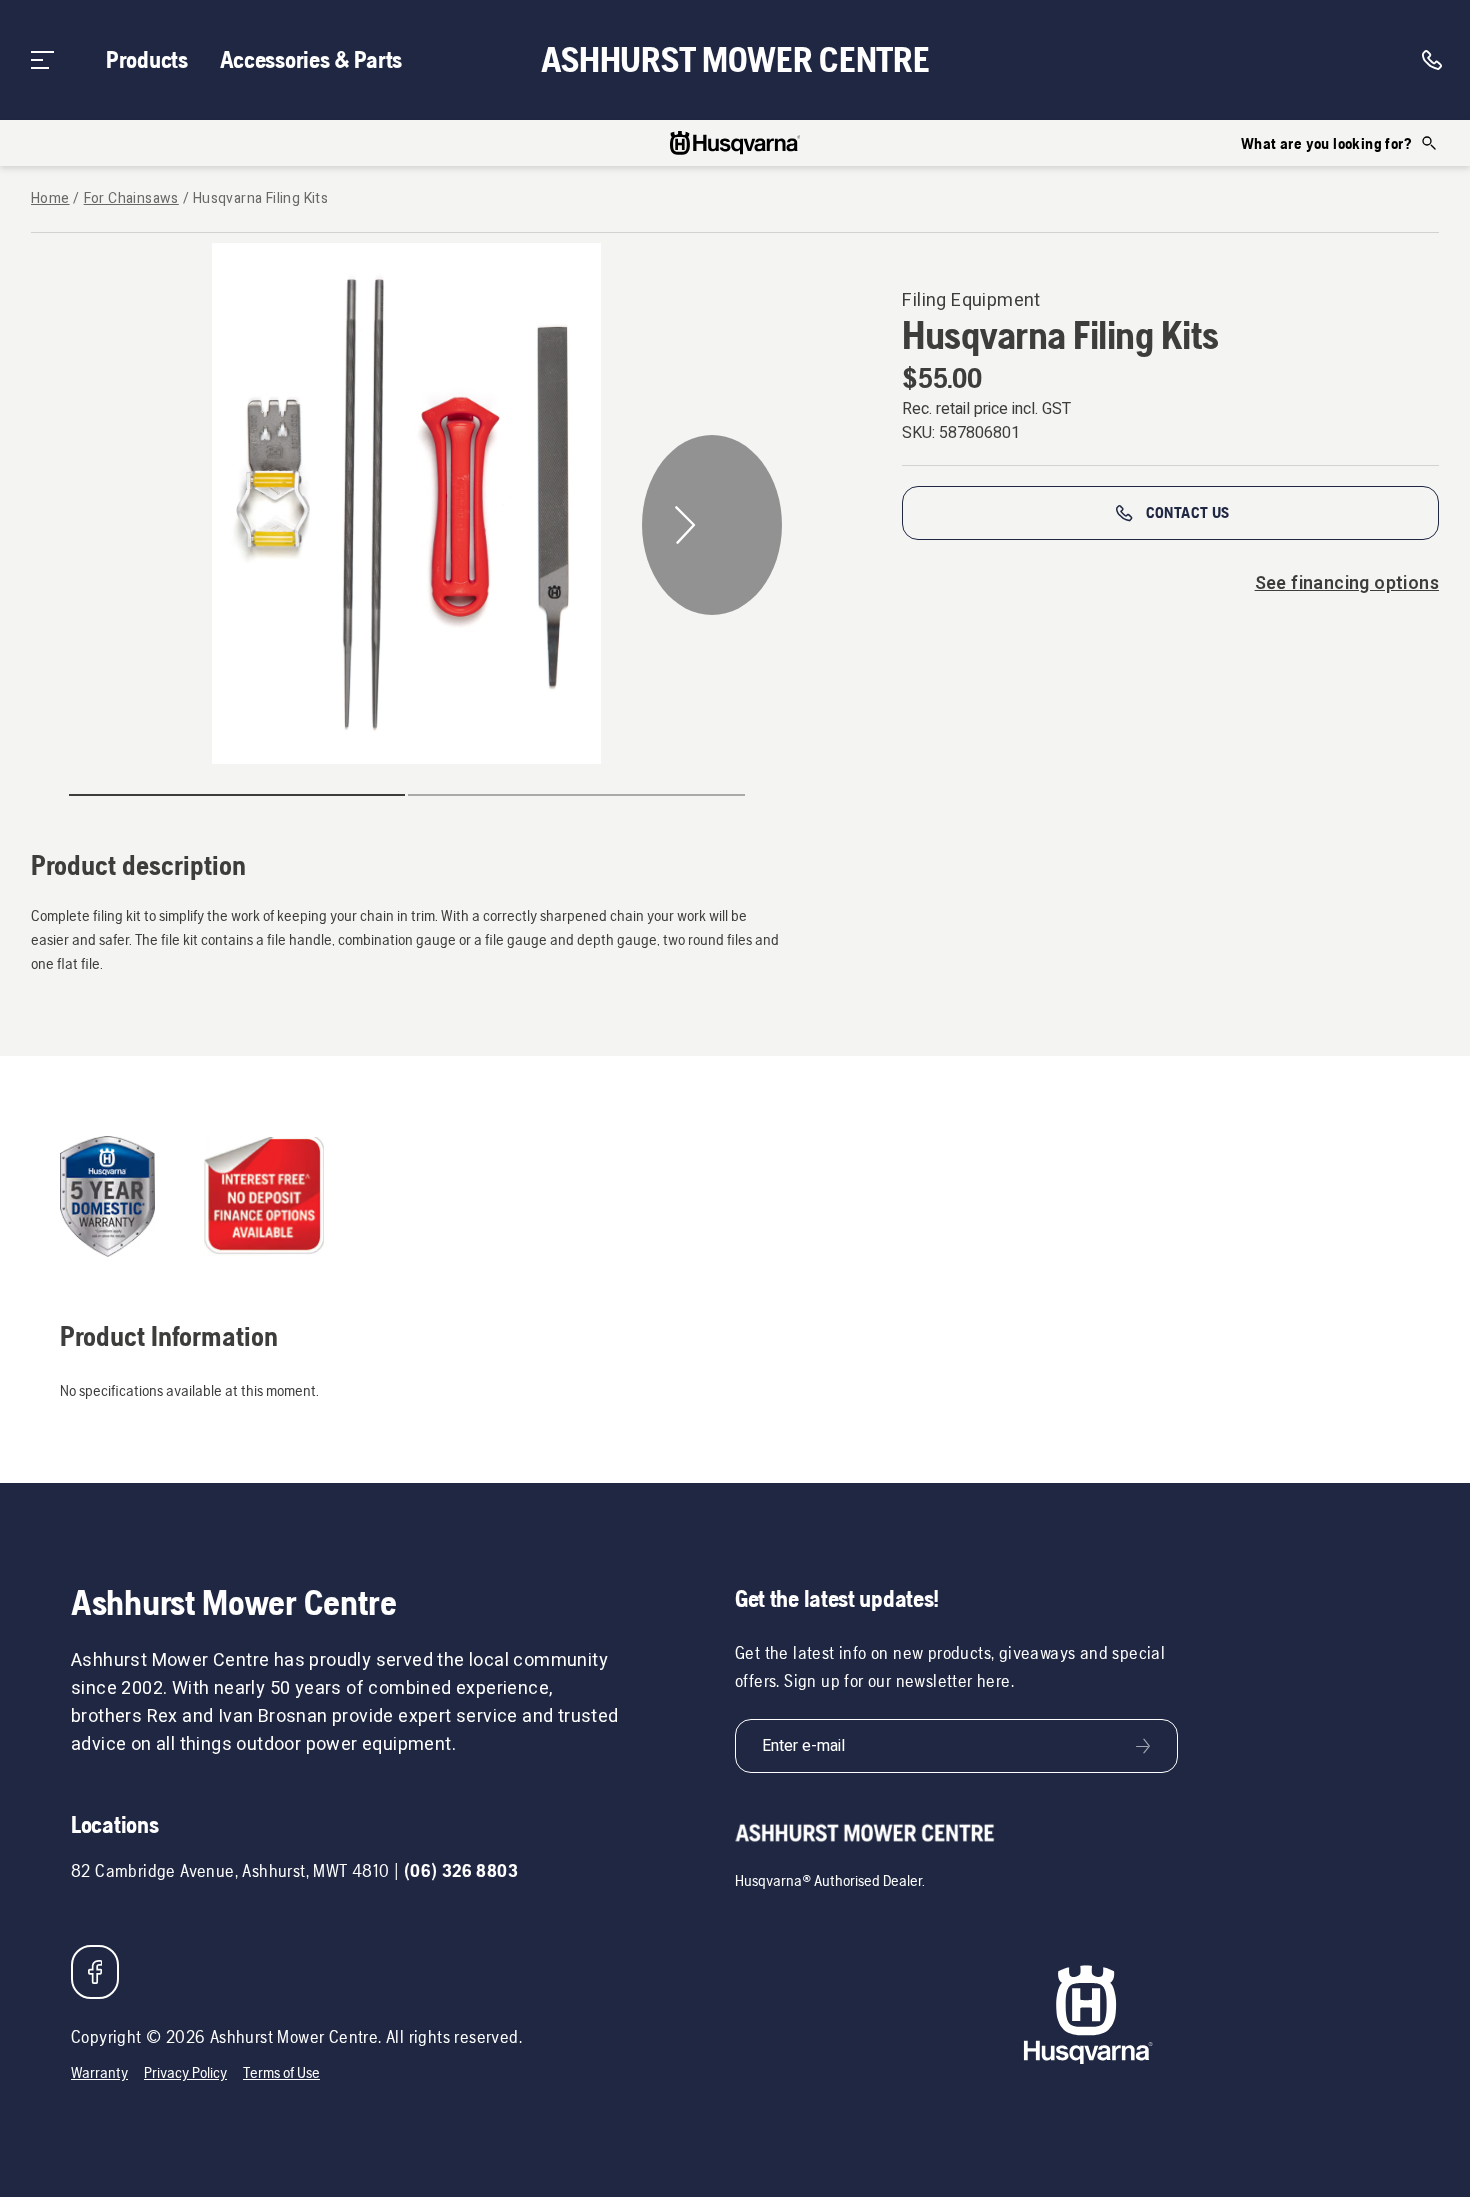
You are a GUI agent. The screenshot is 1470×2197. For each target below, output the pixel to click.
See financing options (1347, 583)
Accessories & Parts (311, 59)
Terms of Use (281, 2072)
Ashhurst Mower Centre (735, 60)
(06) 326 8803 (461, 1870)
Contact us (1188, 512)
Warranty (99, 2072)
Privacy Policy (185, 2072)
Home (50, 199)
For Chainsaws (131, 199)
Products (147, 59)
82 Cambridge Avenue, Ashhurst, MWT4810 (230, 1870)
